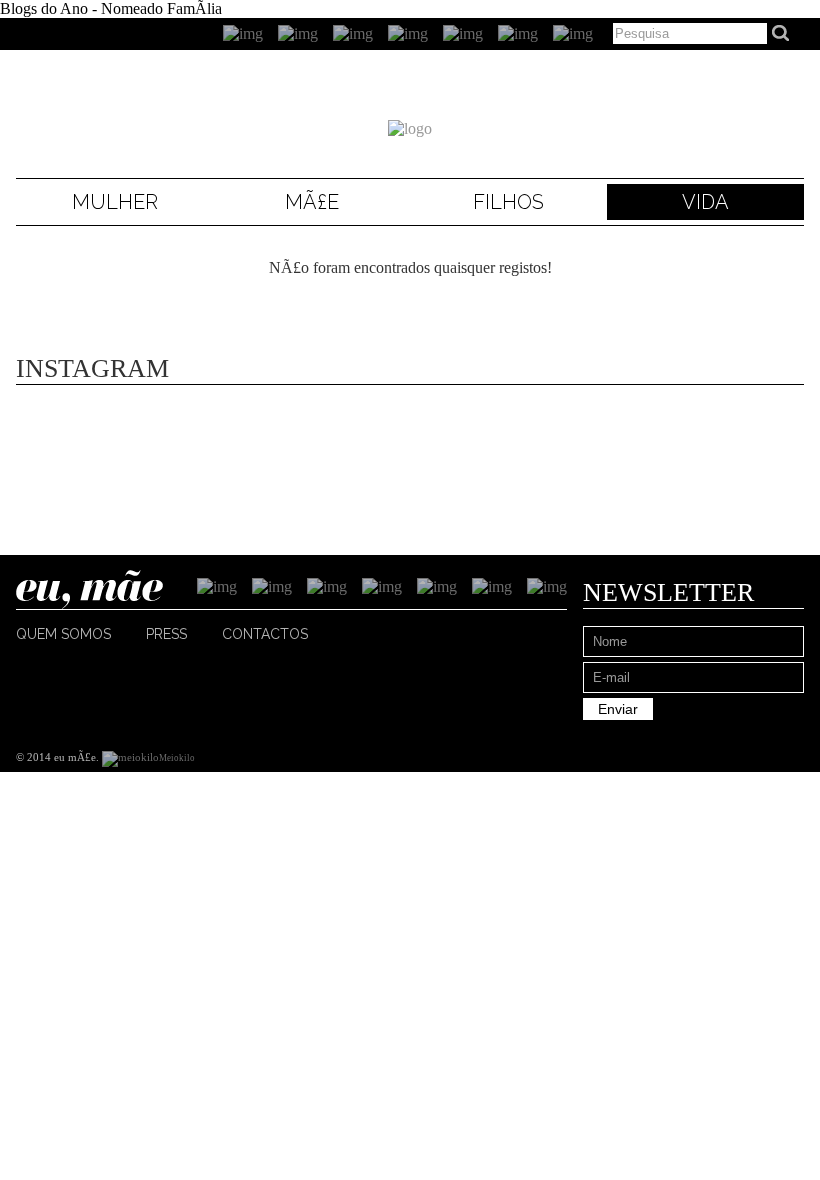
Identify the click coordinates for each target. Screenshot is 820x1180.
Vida (705, 202)
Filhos (508, 202)
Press (166, 634)
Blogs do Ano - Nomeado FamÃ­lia (111, 8)
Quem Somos (63, 634)
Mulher (115, 202)
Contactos (265, 634)
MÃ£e (312, 202)
